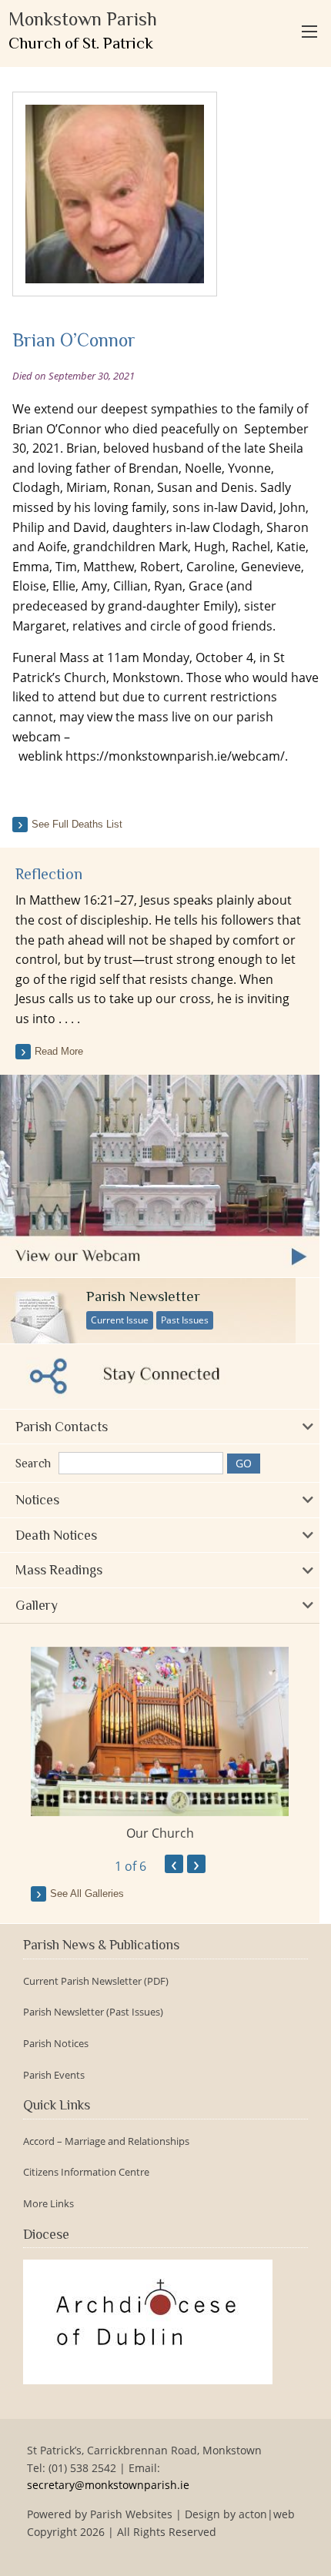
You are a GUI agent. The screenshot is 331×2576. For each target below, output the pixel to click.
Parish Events (54, 2075)
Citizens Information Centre (86, 2172)
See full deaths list (77, 824)
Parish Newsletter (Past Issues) (93, 2012)
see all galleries (87, 1894)
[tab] (160, 1427)
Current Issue (120, 1320)
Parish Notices (56, 2044)
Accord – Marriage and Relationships (106, 2141)
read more (59, 1051)
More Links (48, 2204)
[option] (160, 1745)
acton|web (267, 2514)
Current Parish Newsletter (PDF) (96, 1981)
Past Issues (185, 1320)
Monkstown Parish (83, 30)
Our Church (160, 1833)
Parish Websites (131, 2514)
